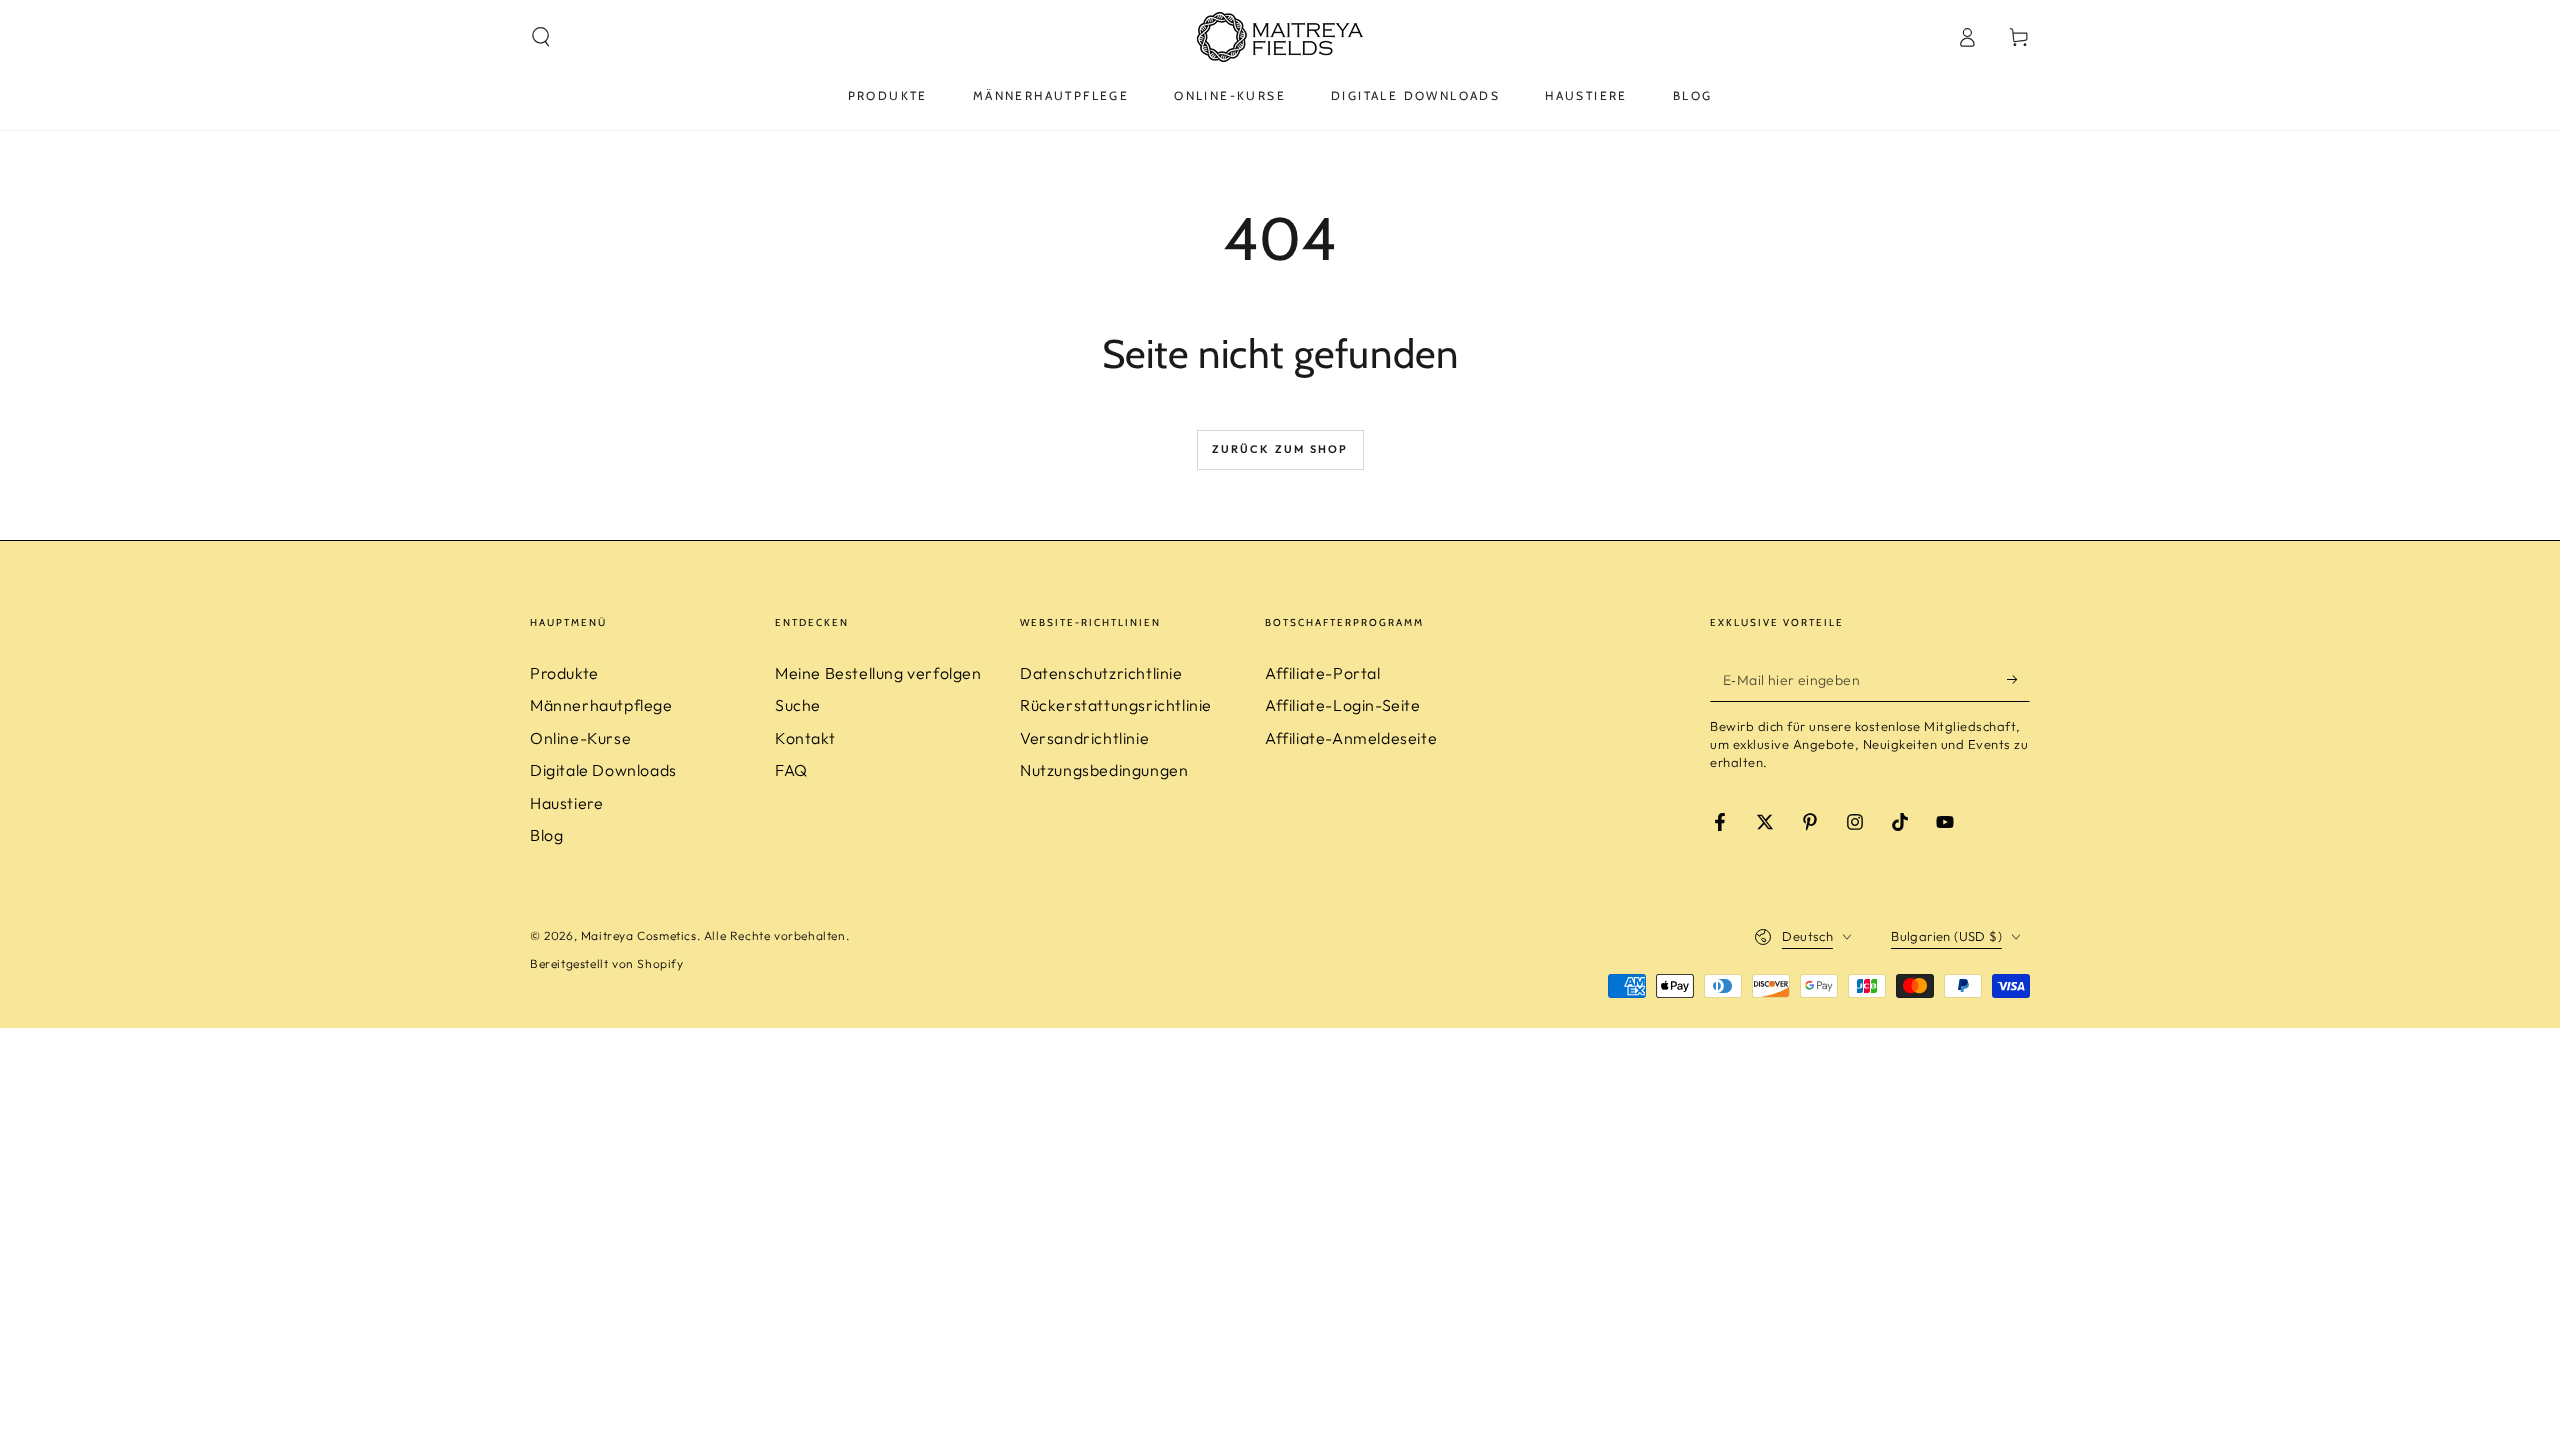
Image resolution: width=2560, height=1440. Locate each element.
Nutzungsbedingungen (1104, 770)
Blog (546, 835)
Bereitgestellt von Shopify (607, 963)
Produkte (564, 673)
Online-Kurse (580, 738)
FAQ (791, 770)
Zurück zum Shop (1280, 449)
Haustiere (566, 803)
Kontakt (805, 738)
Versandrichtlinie (1084, 738)
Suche (798, 705)
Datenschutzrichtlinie (1101, 673)
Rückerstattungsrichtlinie (1116, 705)
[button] (541, 37)
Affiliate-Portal (1323, 673)
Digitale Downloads (603, 770)
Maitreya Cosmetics (639, 935)
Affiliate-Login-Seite (1343, 705)
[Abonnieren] (2018, 679)
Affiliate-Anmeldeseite (1351, 738)
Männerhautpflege (601, 705)
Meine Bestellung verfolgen (878, 673)
